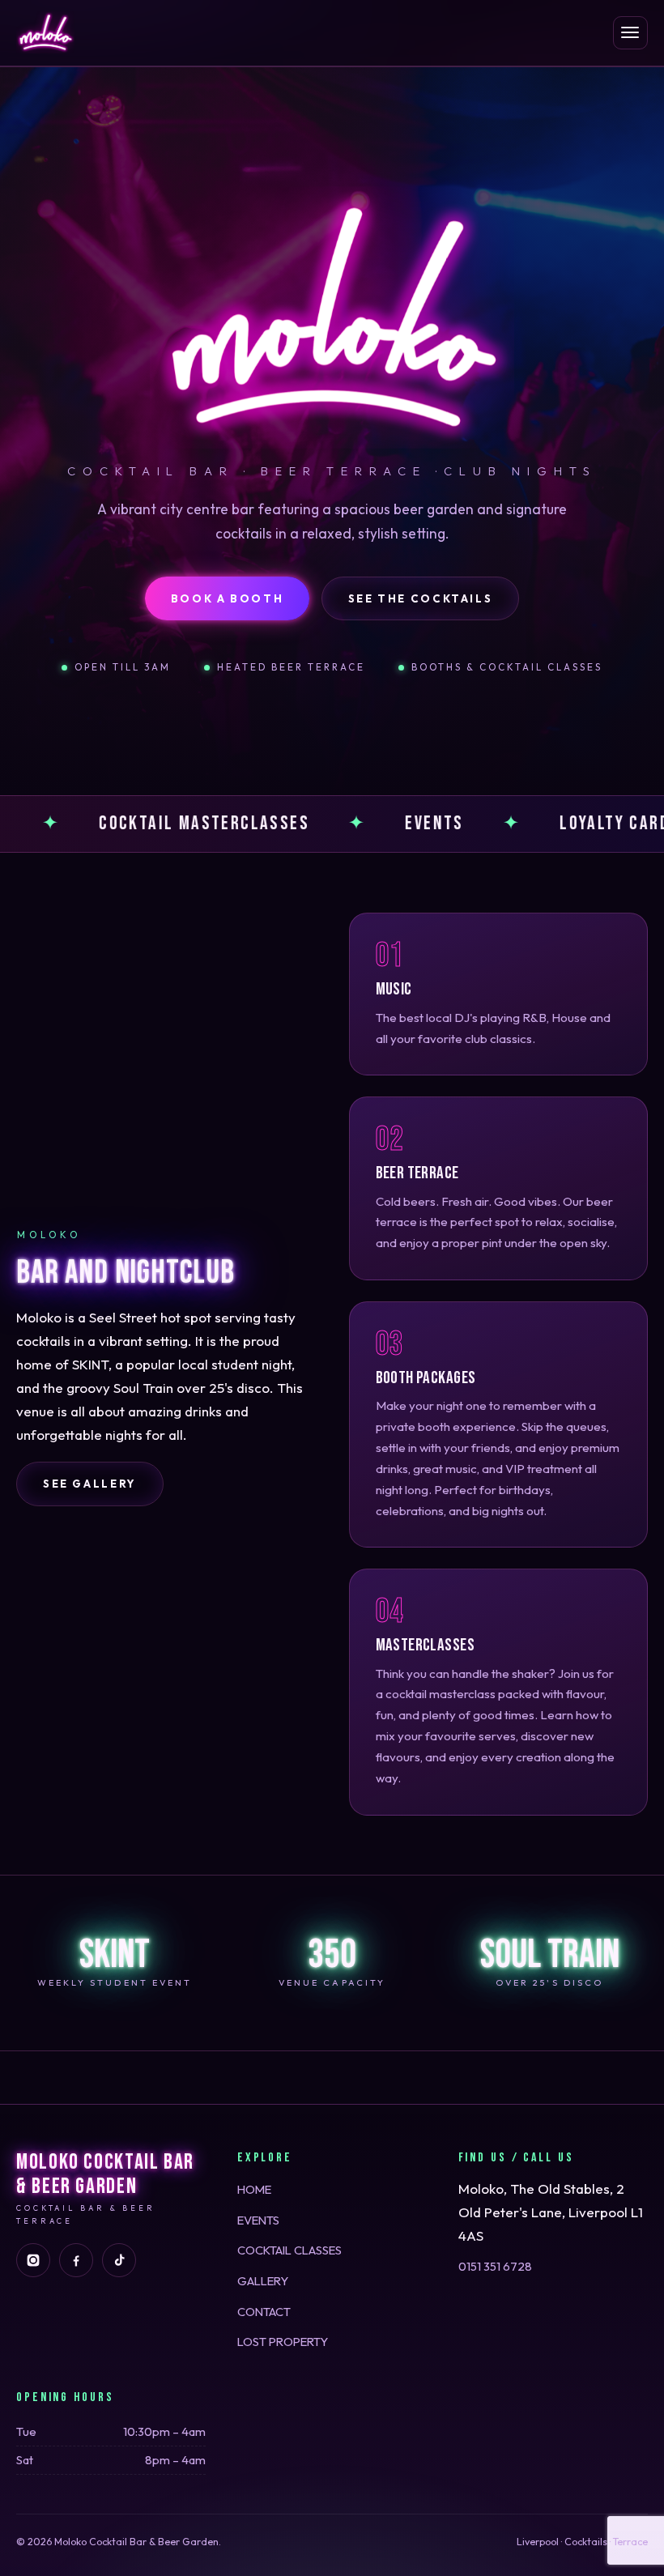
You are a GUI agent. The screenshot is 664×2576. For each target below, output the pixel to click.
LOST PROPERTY (283, 2342)
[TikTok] (119, 2260)
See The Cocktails (421, 598)
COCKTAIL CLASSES (289, 2250)
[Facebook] (76, 2260)
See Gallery (90, 1484)
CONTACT (264, 2312)
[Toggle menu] (630, 33)
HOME (254, 2189)
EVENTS (258, 2220)
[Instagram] (33, 2260)
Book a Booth (228, 598)
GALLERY (263, 2281)
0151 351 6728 (495, 2266)
